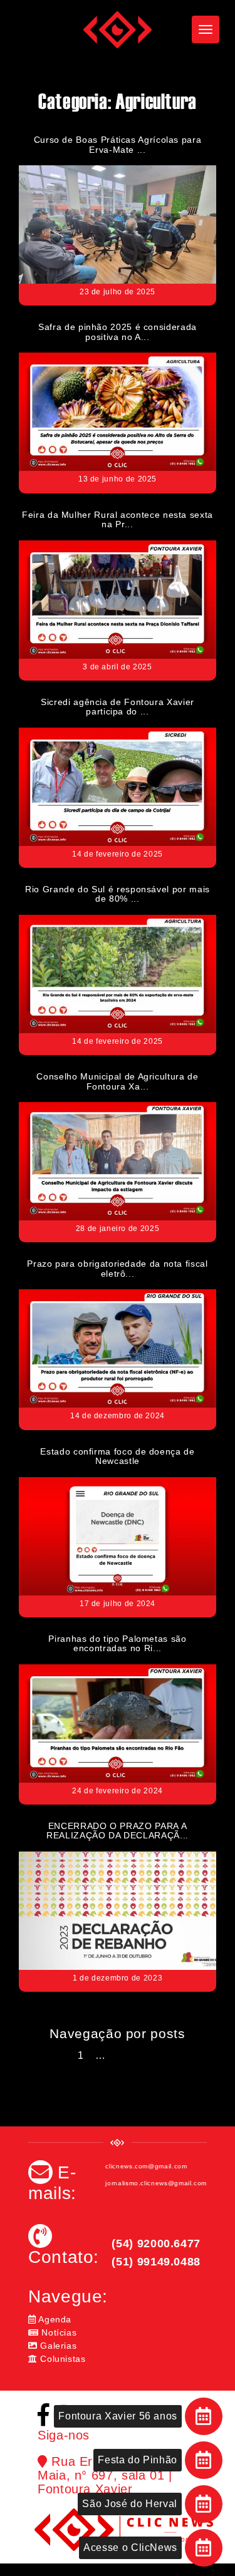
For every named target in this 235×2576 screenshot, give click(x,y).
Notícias (58, 2332)
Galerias (57, 2346)
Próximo (138, 2055)
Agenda (54, 2319)
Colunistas (62, 2359)
